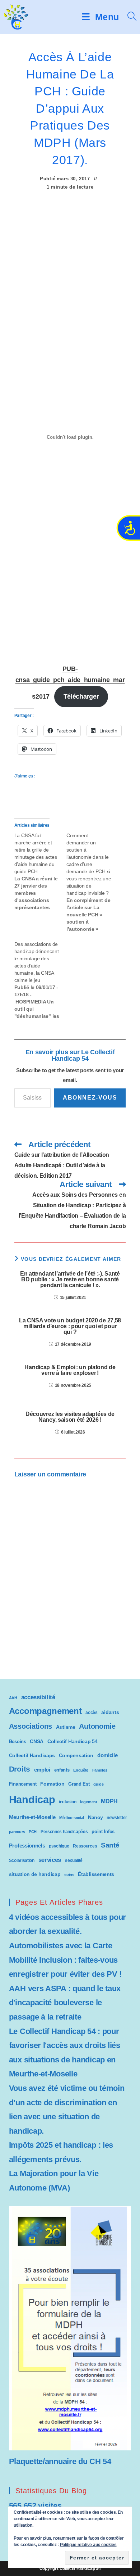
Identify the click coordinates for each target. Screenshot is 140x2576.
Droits (20, 1769)
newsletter (117, 1818)
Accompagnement (45, 1711)
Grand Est (79, 1784)
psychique (59, 1846)
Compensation (76, 1756)
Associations (31, 1726)
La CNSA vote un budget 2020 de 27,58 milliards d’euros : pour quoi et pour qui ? (70, 1326)
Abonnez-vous (90, 1098)
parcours (17, 1832)
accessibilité (38, 1697)
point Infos (103, 1831)
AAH (13, 1698)
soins (69, 1875)
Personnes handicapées (64, 1832)
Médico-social (72, 1818)
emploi (42, 1770)
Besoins (18, 1742)
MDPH (109, 1801)
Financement (23, 1784)
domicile (108, 1755)
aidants (110, 1712)
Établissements (96, 1874)
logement (89, 1802)
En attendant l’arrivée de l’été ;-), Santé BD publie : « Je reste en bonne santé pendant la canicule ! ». (70, 1280)
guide (99, 1784)
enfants (62, 1770)
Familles (100, 1770)
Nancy (95, 1817)
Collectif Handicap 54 (73, 1742)
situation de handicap (35, 1874)
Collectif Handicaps (32, 1756)
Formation (52, 1784)
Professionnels (27, 1846)
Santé (110, 1845)
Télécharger (81, 696)
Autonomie (97, 1726)
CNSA (37, 1741)
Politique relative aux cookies (88, 2545)
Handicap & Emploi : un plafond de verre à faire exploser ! (70, 1370)
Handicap (32, 1799)
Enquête (81, 1770)
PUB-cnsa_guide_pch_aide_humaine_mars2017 (70, 683)
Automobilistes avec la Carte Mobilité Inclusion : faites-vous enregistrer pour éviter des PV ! (65, 1960)
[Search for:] (129, 17)
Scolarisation (22, 1860)
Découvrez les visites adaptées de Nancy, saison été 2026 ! (70, 1417)
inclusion (67, 1802)
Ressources (85, 1846)
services (50, 1860)
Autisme (66, 1727)
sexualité (74, 1860)
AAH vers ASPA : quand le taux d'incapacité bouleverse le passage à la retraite (65, 2003)
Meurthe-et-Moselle (32, 1817)
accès (92, 1713)
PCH (33, 1832)
